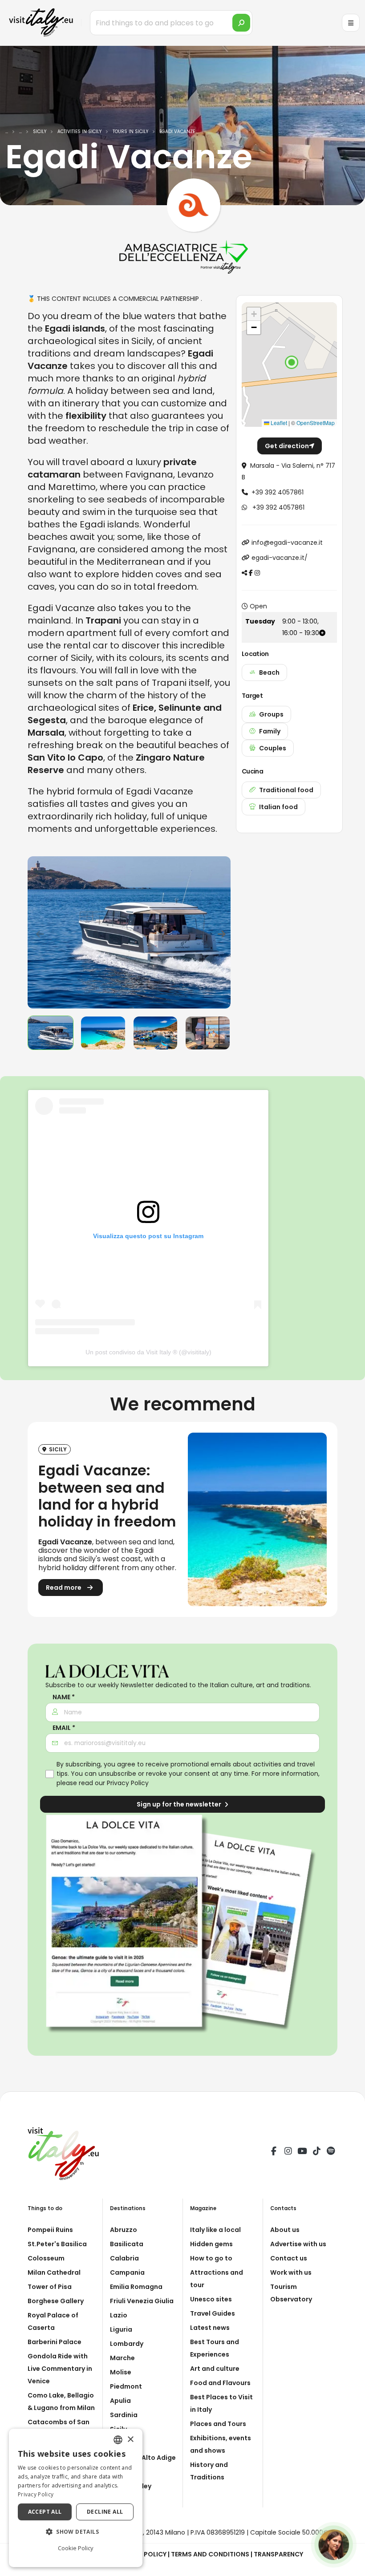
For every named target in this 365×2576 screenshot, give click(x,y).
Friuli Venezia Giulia (142, 2301)
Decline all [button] (105, 2512)
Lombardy (127, 2344)
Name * (64, 1697)
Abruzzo (124, 2230)
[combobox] (118, 2440)
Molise (121, 2372)
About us (285, 2230)
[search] (241, 23)
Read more (64, 1588)
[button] (292, 362)
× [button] (130, 2440)
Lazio (119, 2315)
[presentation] (39, 932)
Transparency (278, 2554)
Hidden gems (211, 2244)
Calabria (124, 2258)
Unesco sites (211, 2299)
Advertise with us (298, 2244)
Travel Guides (213, 2313)
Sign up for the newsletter (180, 1804)
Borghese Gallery (56, 2301)
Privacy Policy (128, 1783)
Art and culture (215, 2369)
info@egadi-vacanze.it (287, 543)
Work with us (291, 2272)
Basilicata (127, 2244)
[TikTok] (316, 2152)
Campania (127, 2272)
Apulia (120, 2401)
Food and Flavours (220, 2383)
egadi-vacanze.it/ (280, 558)
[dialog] (76, 2498)
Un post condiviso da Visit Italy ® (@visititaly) (148, 1352)
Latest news (210, 2328)
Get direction (287, 446)
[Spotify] (331, 2152)
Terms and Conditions (210, 2554)
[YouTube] (302, 2152)
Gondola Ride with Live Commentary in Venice (60, 2369)
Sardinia (124, 2415)
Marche (122, 2358)
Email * (64, 1728)
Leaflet (278, 423)
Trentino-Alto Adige (143, 2458)
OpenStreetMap (316, 423)
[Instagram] (288, 2152)
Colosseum (46, 2258)
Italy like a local (215, 2230)
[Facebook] (274, 2152)
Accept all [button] (45, 2512)
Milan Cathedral (54, 2272)
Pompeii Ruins (50, 2230)
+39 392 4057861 (278, 492)
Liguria (121, 2329)
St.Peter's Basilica (57, 2244)
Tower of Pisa (50, 2287)
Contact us (289, 2258)
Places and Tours (218, 2424)
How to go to (211, 2258)
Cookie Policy (76, 2548)
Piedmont (126, 2386)
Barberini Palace (55, 2342)
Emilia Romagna (136, 2287)
